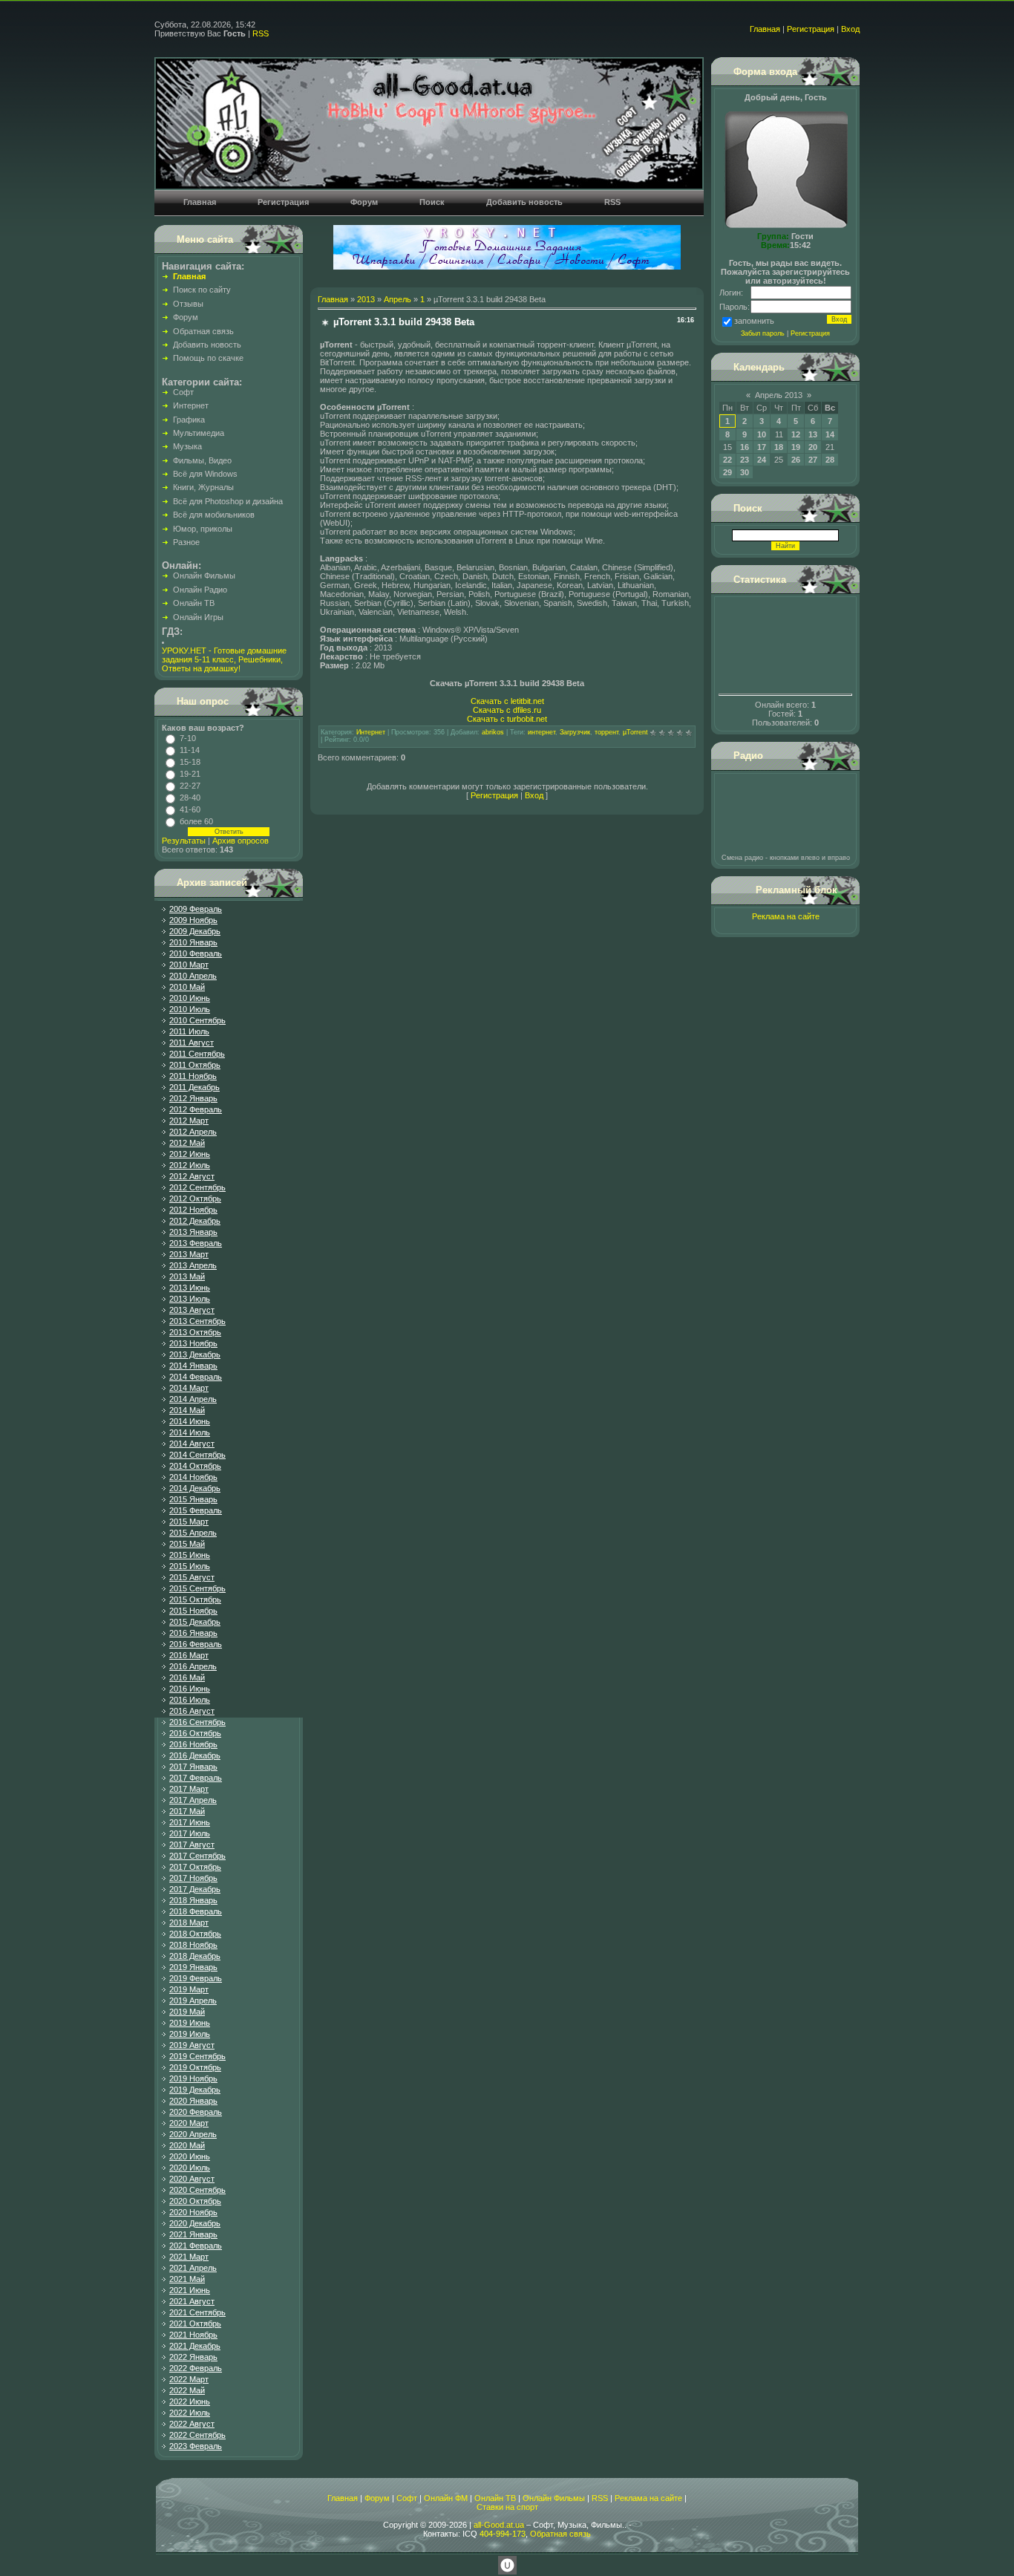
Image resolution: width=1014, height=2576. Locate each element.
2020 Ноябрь (193, 2212)
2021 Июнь (190, 2290)
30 (745, 472)
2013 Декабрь (195, 1354)
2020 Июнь (190, 2156)
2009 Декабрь (195, 931)
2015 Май (187, 1544)
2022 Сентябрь (197, 2435)
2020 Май (187, 2145)
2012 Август (192, 1176)
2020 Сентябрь (197, 2190)
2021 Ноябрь (193, 2335)
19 (796, 447)
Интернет (371, 732)
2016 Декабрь (195, 1755)
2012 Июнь (190, 1154)
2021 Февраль (196, 2246)
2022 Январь (193, 2357)
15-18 (190, 762)
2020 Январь (193, 2101)
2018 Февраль (196, 1911)
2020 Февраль (196, 2112)
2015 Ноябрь (193, 1611)
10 (762, 434)
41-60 (190, 809)
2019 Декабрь (195, 2090)
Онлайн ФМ (446, 2498)
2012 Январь (193, 1098)
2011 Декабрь (194, 1087)
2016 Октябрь (195, 1733)
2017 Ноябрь (193, 1878)
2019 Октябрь (195, 2067)
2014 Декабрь (195, 1488)
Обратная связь (560, 2534)
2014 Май (187, 1410)
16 (745, 447)
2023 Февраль (196, 2446)
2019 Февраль (196, 1978)
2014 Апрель (193, 1399)
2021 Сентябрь (197, 2312)
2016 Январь (193, 1633)
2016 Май (187, 1677)
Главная (765, 29)
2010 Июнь (190, 998)
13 (813, 434)
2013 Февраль (196, 1243)
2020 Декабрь (195, 2223)
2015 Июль (190, 1566)
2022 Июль (190, 2413)
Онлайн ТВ (495, 2498)
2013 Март (189, 1254)
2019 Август (192, 2045)
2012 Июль (190, 1165)
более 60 (196, 821)
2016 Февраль (196, 1644)
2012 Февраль (196, 1109)
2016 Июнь (190, 1689)
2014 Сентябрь (197, 1455)
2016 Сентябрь (197, 1722)
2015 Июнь (190, 1555)
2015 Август (192, 1577)
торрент (606, 732)
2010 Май (187, 987)
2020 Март (189, 2123)
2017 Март (189, 1789)
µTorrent (635, 732)
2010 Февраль (196, 953)
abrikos (493, 732)
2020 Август (192, 2179)
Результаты (184, 841)
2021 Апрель (193, 2268)
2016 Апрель (193, 1666)
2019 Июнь (190, 2023)
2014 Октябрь (195, 1466)
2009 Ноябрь (193, 920)
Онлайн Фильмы (554, 2498)
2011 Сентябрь (197, 1054)
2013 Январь (193, 1232)
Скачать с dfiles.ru (507, 710)
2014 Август (192, 1444)
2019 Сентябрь (197, 2056)
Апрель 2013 (779, 395)
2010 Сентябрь (197, 1020)
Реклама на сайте (786, 916)
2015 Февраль (196, 1510)
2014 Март (189, 1388)
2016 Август (192, 1711)
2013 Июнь (190, 1288)
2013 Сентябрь (197, 1321)
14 (830, 434)
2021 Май (187, 2279)
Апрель (398, 299)
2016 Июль (190, 1700)
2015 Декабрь (195, 1622)
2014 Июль (190, 1432)
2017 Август (192, 1845)
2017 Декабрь (195, 1889)
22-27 (190, 786)
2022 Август (192, 2424)
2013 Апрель (193, 1265)
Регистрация (811, 29)
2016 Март (189, 1655)
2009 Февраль (196, 909)
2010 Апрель (193, 976)
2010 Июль (190, 1009)
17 (762, 447)
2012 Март (189, 1121)
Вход (850, 29)
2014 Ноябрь (193, 1477)
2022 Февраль (196, 2368)
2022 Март (189, 2379)
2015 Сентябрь (197, 1588)
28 (830, 460)
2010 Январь (193, 942)
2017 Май (187, 1811)
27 (813, 460)
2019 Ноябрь (193, 2078)
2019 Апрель (193, 2001)
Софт (407, 2498)
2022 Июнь (190, 2401)
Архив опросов (241, 841)
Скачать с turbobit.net (507, 719)
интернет (542, 732)
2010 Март (189, 965)
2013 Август (192, 1310)
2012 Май (187, 1143)
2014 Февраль (196, 1377)
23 (745, 460)
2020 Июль (190, 2168)
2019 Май (187, 2012)
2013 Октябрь (195, 1332)
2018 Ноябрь (193, 1945)
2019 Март (189, 1989)
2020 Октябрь (195, 2201)
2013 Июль (190, 1299)
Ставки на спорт (507, 2507)
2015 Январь (193, 1499)
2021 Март (189, 2257)
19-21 (190, 774)
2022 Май (187, 2390)
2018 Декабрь (195, 1956)
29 (727, 472)
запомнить (754, 321)
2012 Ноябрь (193, 1210)
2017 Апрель (193, 1800)
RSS (261, 33)
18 (779, 447)
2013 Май (187, 1276)
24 (762, 460)
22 (727, 460)
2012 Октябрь (195, 1199)
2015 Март (189, 1522)
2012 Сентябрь (197, 1187)
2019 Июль (190, 2034)
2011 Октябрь (195, 1065)
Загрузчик (575, 732)
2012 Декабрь (195, 1221)
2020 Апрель (193, 2134)
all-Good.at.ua (499, 2525)
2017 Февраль (196, 1778)
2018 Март (189, 1923)
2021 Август (192, 2301)
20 (813, 447)
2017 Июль (190, 1833)
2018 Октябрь (195, 1934)
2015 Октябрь (195, 1600)
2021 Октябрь (195, 2324)
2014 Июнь (190, 1421)
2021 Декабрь (195, 2346)
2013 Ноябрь (193, 1343)
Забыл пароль (763, 333)
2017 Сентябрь (197, 1856)
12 (796, 434)
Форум (377, 2498)
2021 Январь (193, 2234)
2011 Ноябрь (193, 1076)
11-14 (190, 750)
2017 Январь (193, 1767)
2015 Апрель (193, 1533)
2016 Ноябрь (193, 1744)
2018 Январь (193, 1900)
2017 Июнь (190, 1822)
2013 (366, 299)
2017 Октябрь (195, 1867)
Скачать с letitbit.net (507, 701)
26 (796, 460)
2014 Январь (193, 1366)
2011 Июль (189, 1031)
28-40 (190, 798)
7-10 (188, 738)
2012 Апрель (193, 1132)
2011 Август (192, 1043)
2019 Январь (193, 1967)
